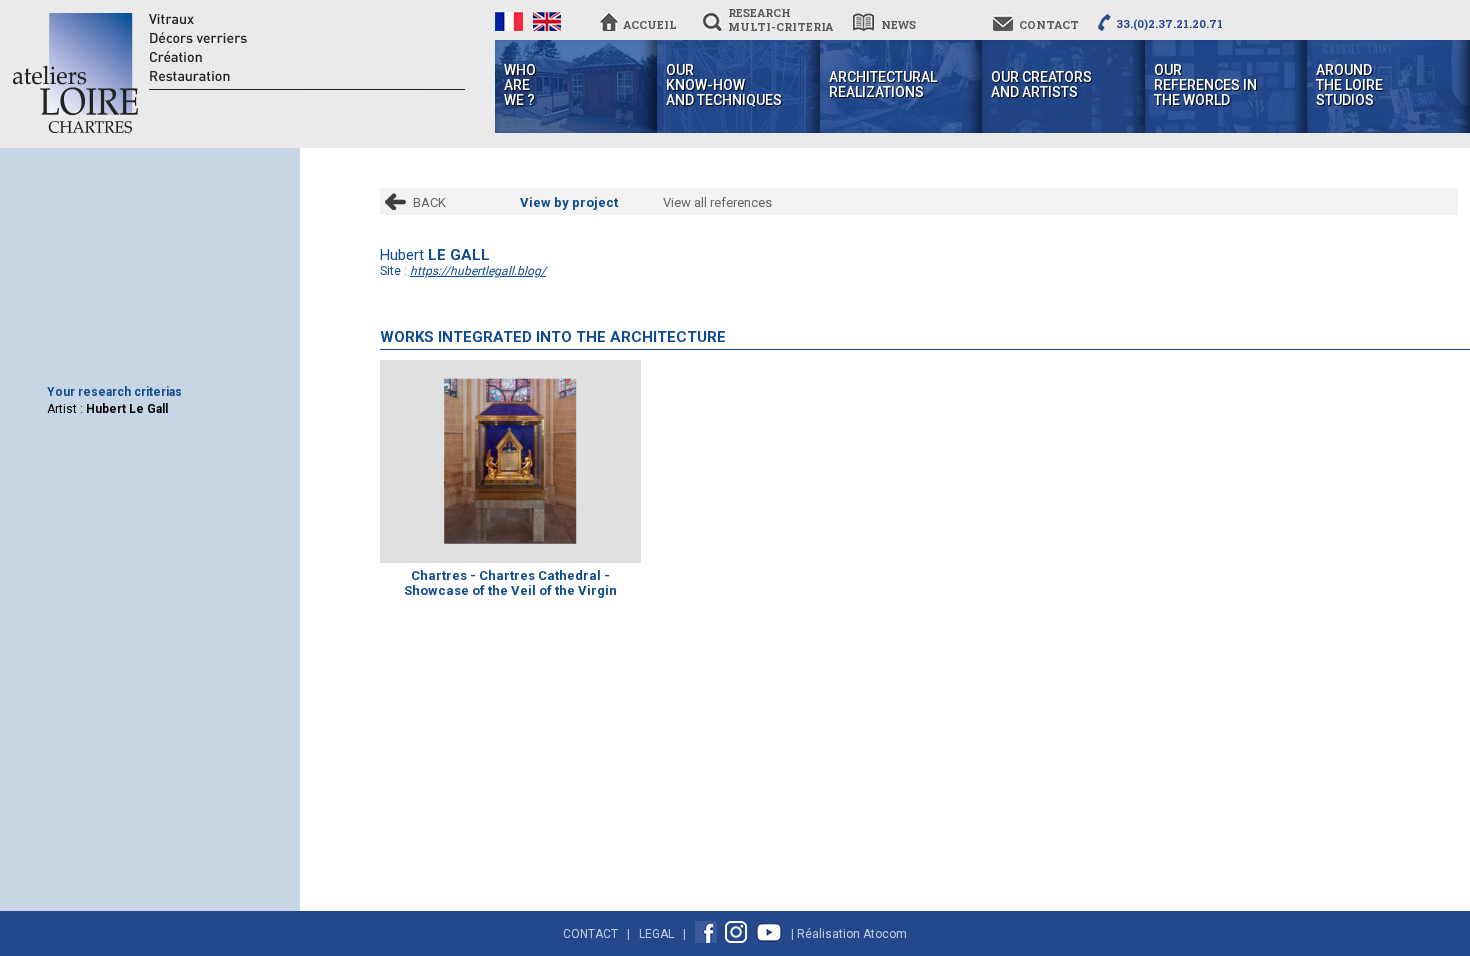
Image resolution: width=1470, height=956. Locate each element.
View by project (569, 202)
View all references (717, 202)
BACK (429, 202)
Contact (590, 934)
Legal (656, 934)
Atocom (885, 934)
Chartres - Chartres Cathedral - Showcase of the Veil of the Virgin (510, 583)
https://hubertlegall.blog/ (478, 271)
